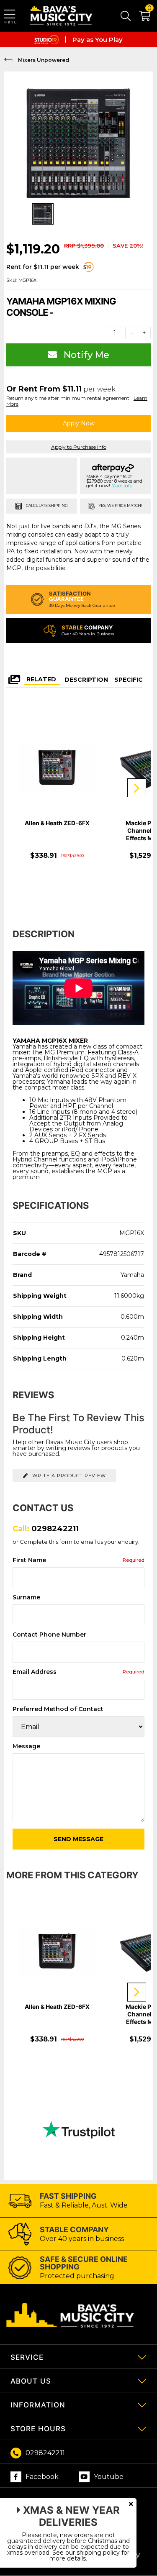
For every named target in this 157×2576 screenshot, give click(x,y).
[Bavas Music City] (62, 16)
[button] (140, 18)
